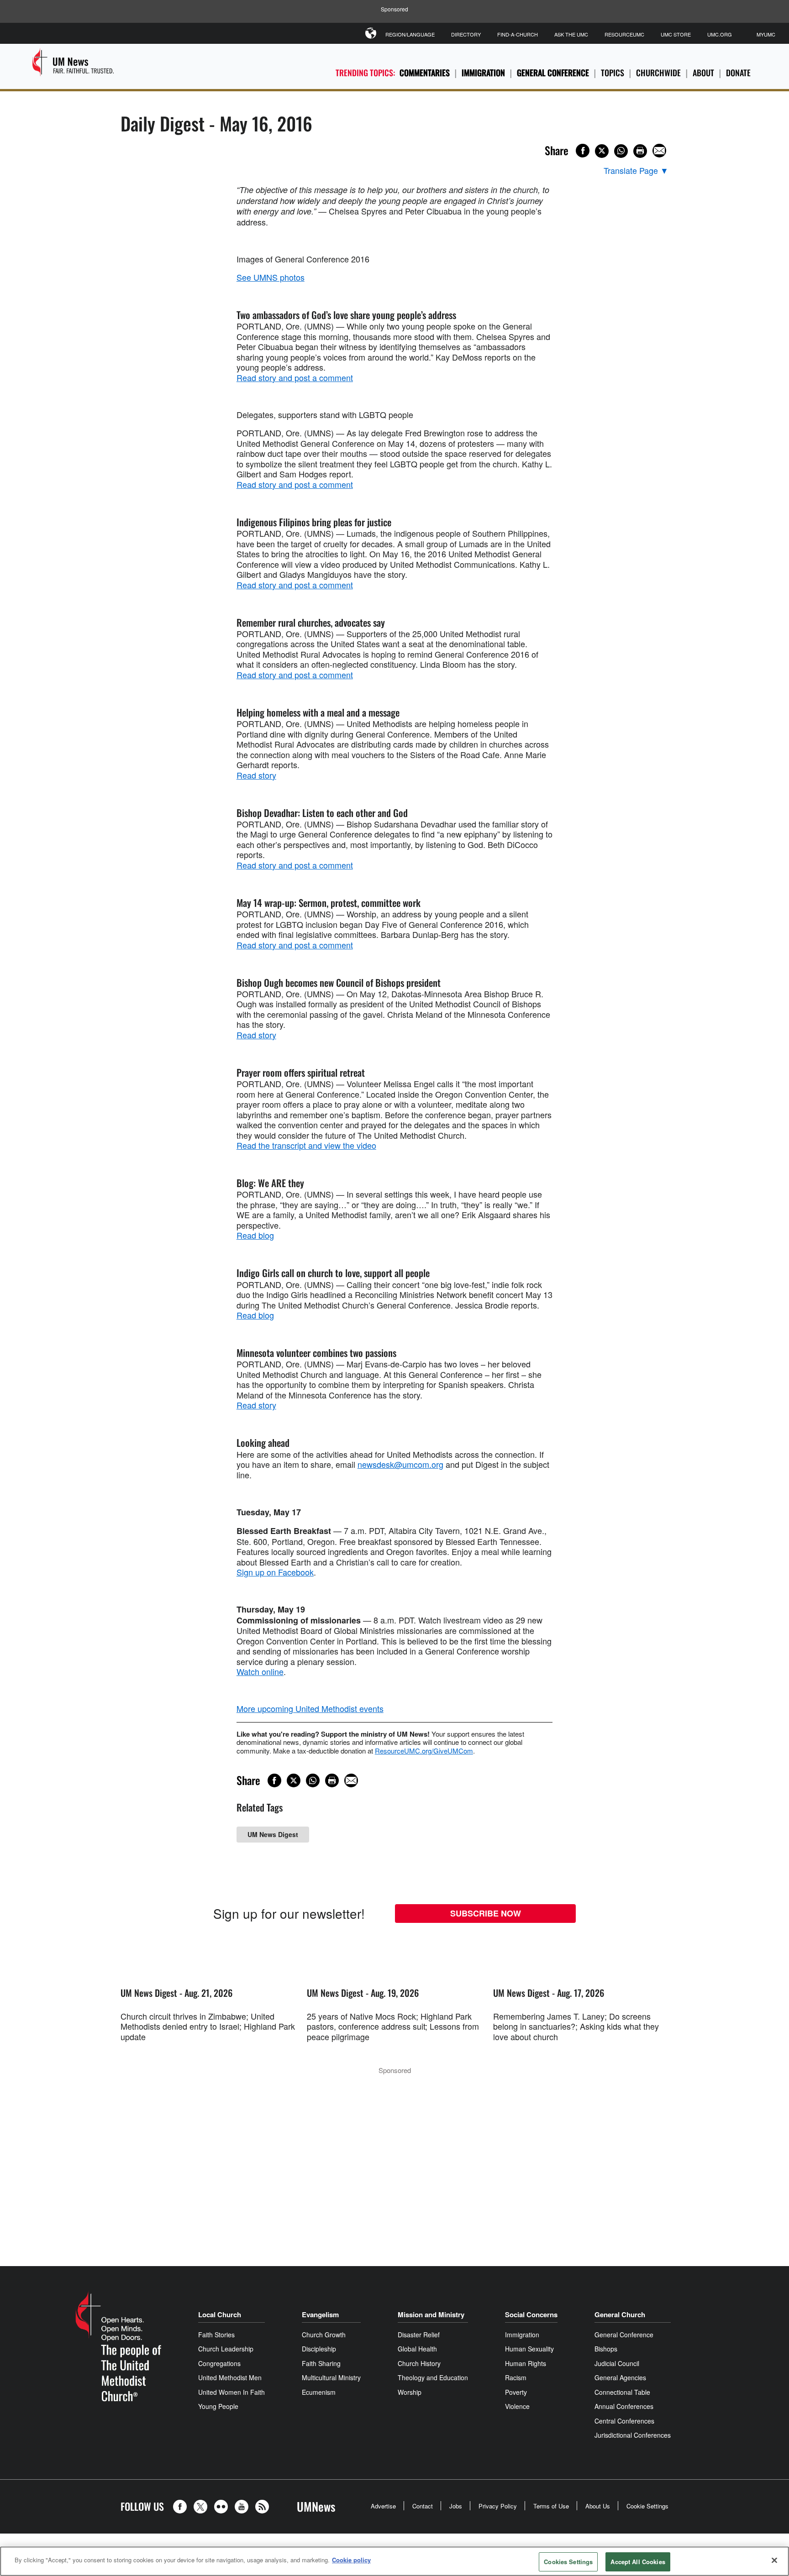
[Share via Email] (659, 151)
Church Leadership (226, 2349)
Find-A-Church (518, 34)
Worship (410, 2392)
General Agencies (620, 2377)
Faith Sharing (321, 2363)
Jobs (456, 2506)
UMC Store (676, 34)
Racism (516, 2377)
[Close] (774, 2560)
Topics (613, 73)
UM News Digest (273, 1834)
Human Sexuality (529, 2349)
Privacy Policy (498, 2506)
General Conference (553, 73)
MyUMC (766, 34)
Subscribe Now (486, 1913)
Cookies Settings (568, 2562)
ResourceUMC (624, 34)
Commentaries (425, 73)
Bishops (606, 2349)
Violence (517, 2406)
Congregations (219, 2363)
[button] (182, 2507)
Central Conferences (624, 2421)
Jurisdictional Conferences (633, 2435)
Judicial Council (617, 2363)
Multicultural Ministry (331, 2377)
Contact (423, 2506)
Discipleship (319, 2349)
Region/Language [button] (410, 34)
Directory (466, 34)
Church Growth (324, 2335)
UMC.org (720, 34)
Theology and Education (433, 2377)
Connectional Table (622, 2392)
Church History (419, 2363)
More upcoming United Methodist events (310, 1708)
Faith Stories (216, 2335)
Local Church (220, 2314)
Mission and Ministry (431, 2314)
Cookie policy (351, 2560)
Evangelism (320, 2314)
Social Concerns (531, 2314)
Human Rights (526, 2363)
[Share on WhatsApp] (621, 151)
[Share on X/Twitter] (602, 151)
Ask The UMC (571, 34)
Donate (738, 73)
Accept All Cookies (638, 2562)
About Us (598, 2506)
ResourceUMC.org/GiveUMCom (424, 1751)
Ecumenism (319, 2392)
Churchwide (658, 73)
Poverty (516, 2392)
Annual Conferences (624, 2406)
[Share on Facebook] (583, 151)
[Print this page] (640, 151)
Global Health (417, 2349)
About (703, 73)
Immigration (483, 73)
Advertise (383, 2506)
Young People (218, 2406)
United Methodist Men (230, 2377)
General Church (620, 2314)
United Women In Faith (231, 2392)
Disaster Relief (419, 2335)
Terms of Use (551, 2506)
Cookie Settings (647, 2506)
